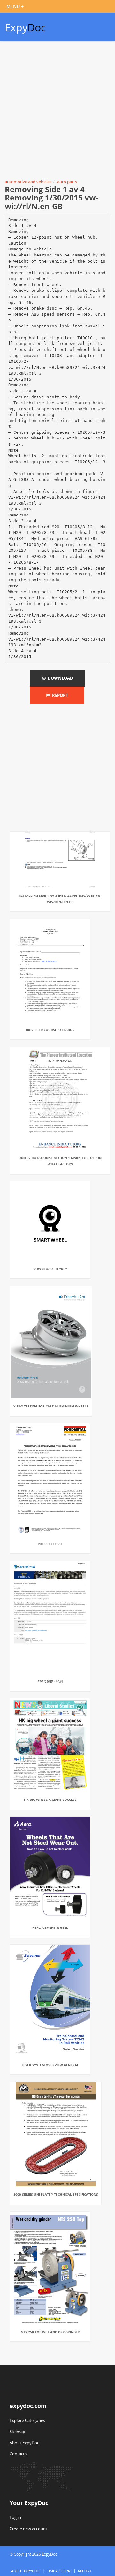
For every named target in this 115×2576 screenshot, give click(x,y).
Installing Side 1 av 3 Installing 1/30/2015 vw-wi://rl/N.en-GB (60, 899)
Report (59, 695)
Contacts (18, 2454)
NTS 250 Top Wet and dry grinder (50, 2332)
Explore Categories (27, 2420)
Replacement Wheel (50, 1927)
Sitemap (17, 2432)
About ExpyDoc (24, 2443)
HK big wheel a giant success (50, 1800)
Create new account (28, 2529)
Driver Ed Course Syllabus (50, 1030)
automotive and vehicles (28, 182)
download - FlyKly (50, 1269)
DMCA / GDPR (59, 2571)
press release (50, 1544)
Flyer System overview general (50, 2065)
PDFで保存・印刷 (50, 1681)
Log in (15, 2517)
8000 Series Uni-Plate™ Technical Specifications (56, 2194)
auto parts (67, 182)
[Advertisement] (57, 111)
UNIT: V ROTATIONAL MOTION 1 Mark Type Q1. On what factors (60, 1161)
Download (59, 678)
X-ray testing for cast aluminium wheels (51, 1406)
